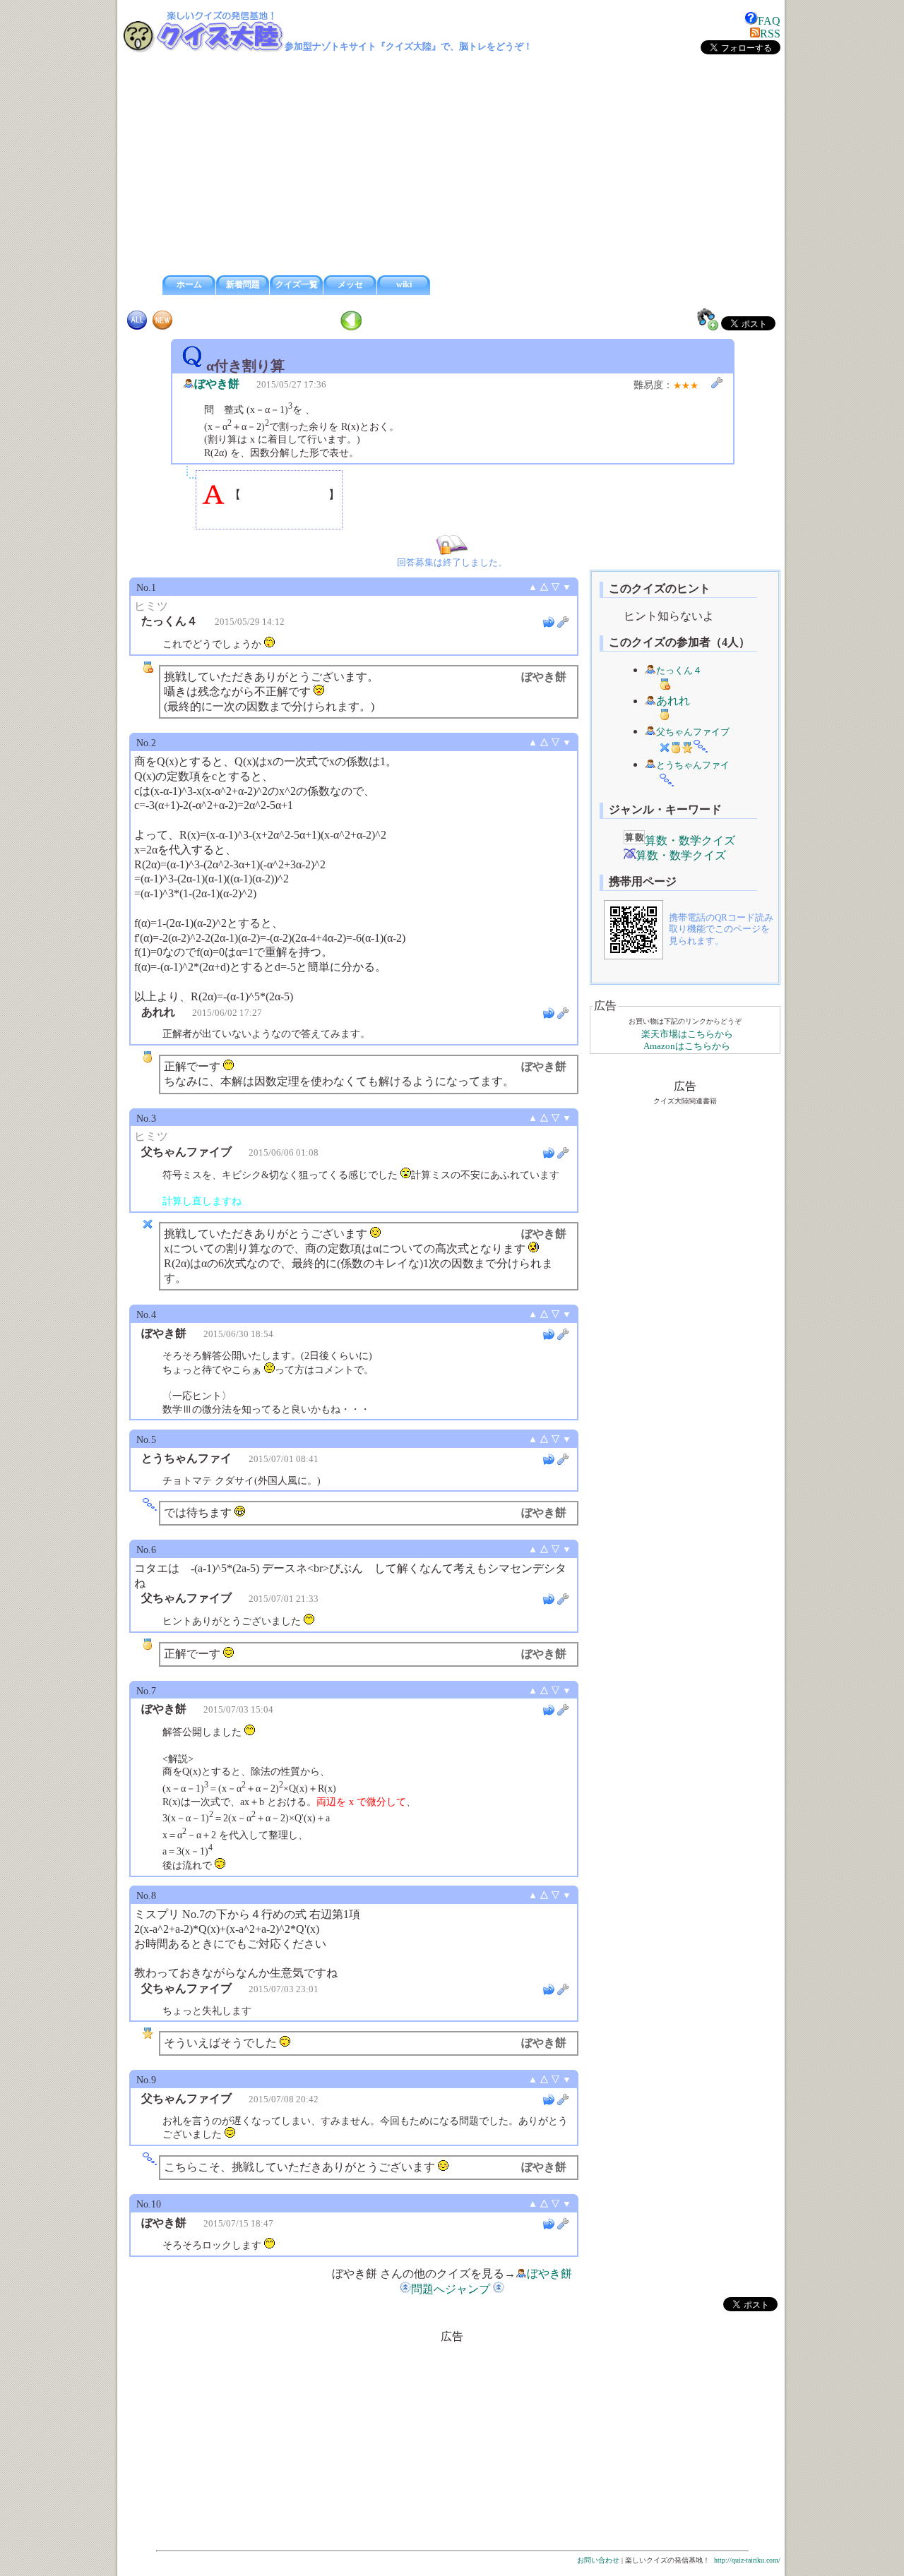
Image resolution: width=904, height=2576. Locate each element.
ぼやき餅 (217, 384)
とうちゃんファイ (693, 765)
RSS (770, 34)
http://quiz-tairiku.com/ (747, 2560)
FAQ (769, 21)
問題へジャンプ (451, 2289)
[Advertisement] (452, 165)
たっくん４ (679, 671)
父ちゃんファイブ (693, 732)
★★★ (686, 385)
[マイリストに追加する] (708, 319)
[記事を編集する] (717, 383)
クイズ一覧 (297, 284)
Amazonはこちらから (687, 1046)
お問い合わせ (598, 2560)
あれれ (673, 701)
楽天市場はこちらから (687, 1034)
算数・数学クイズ (690, 840)
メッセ (350, 284)
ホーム (189, 284)
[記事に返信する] (549, 622)
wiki (404, 284)
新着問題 (243, 284)
